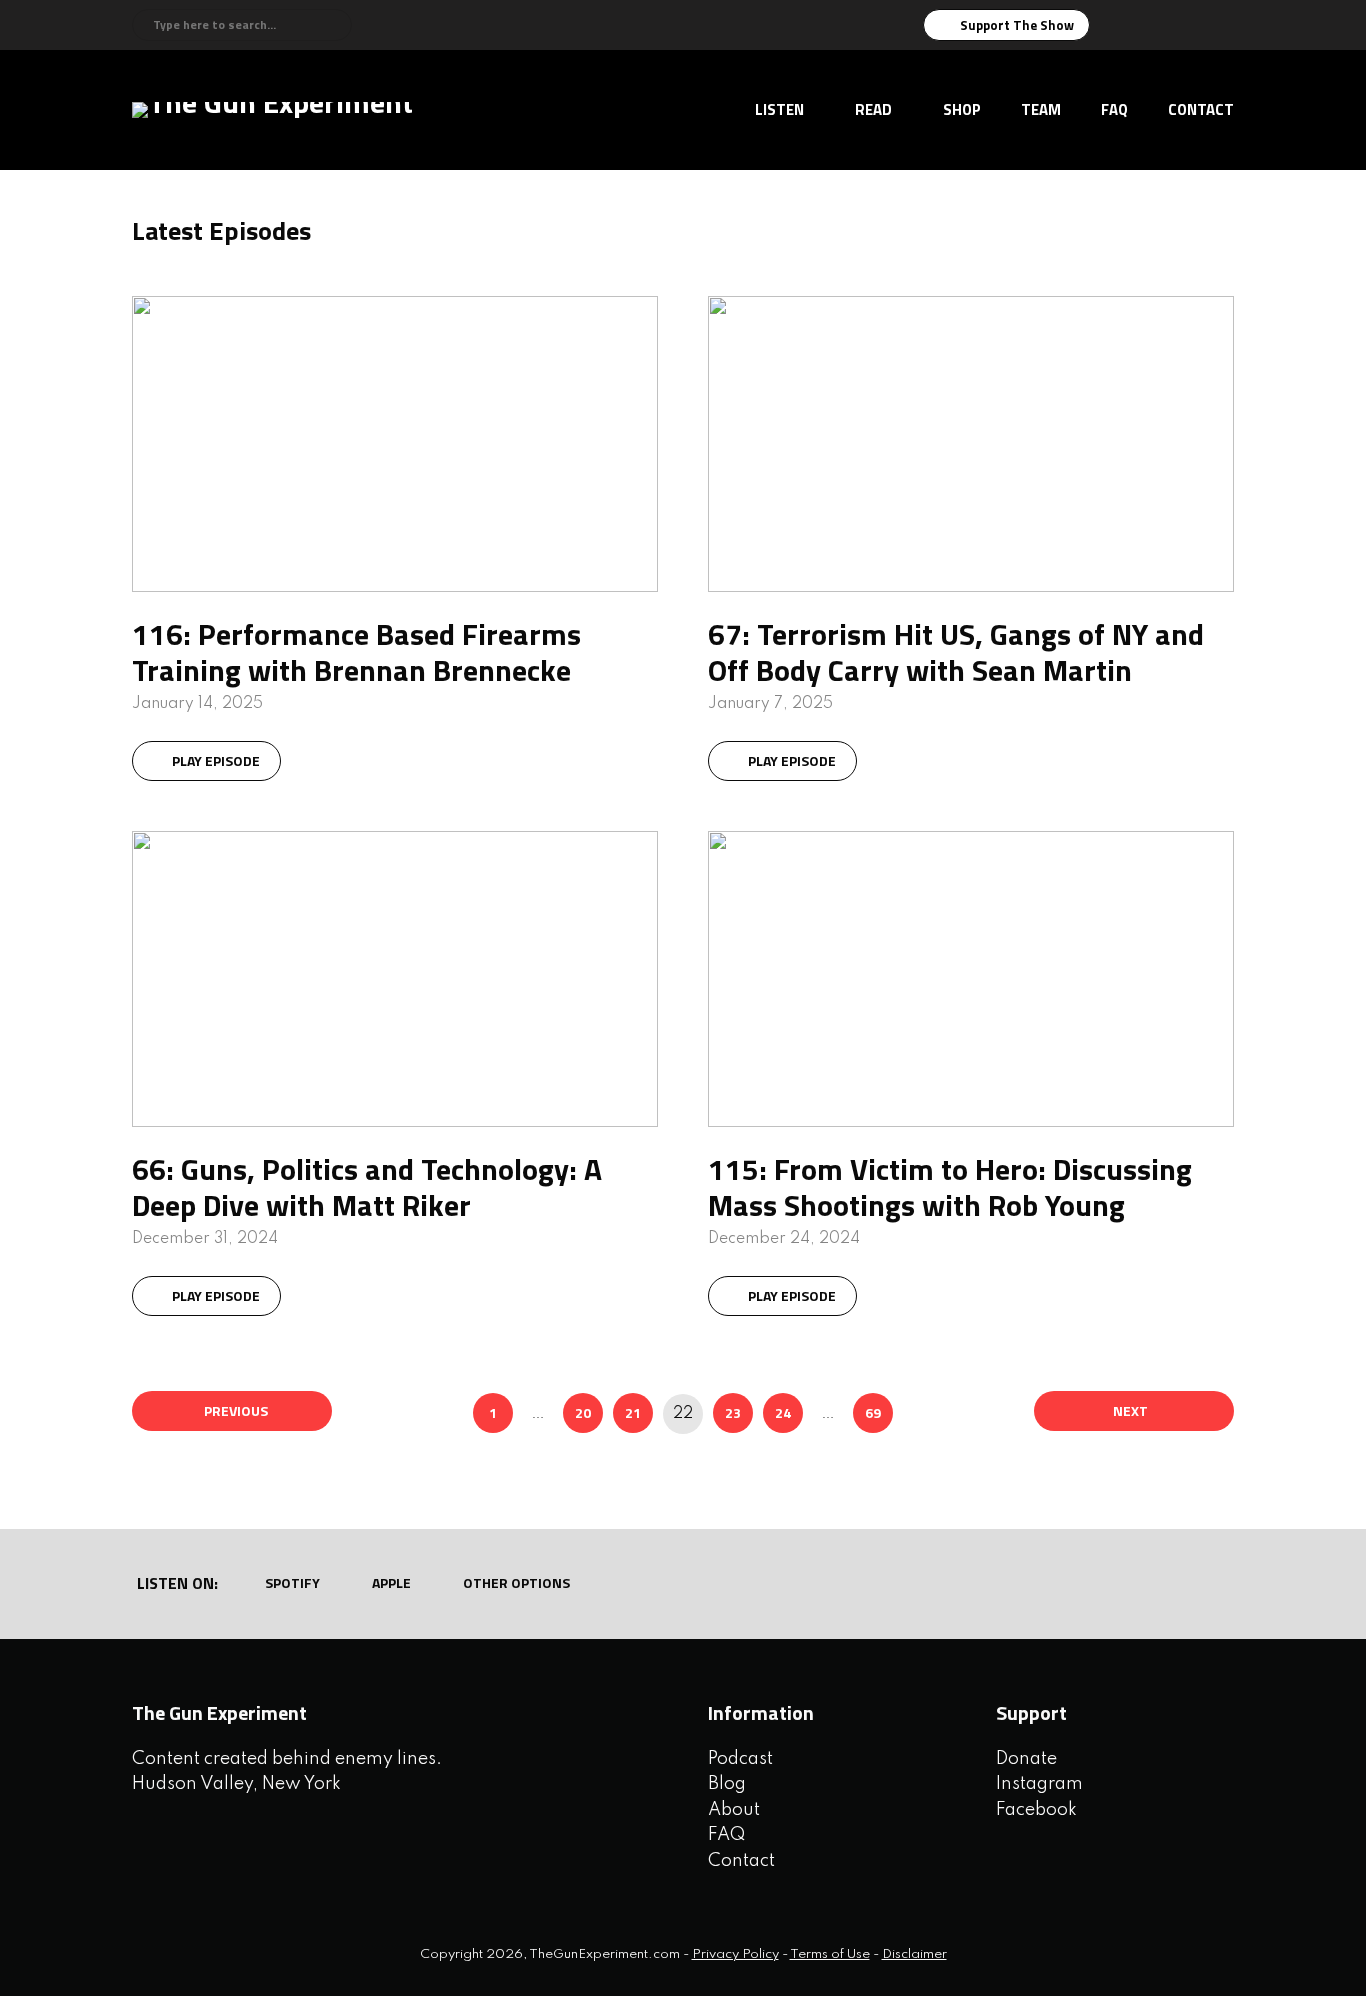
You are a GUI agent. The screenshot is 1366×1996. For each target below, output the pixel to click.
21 (633, 1412)
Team (1041, 109)
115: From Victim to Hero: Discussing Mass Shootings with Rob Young (950, 1187)
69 (873, 1412)
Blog (727, 1784)
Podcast (740, 1759)
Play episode (216, 760)
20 (583, 1412)
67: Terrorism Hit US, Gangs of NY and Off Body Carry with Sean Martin (956, 652)
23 (733, 1412)
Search (333, 25)
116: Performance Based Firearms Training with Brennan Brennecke (356, 652)
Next (1130, 1410)
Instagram (1039, 1784)
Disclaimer (914, 1954)
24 (783, 1412)
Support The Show (1017, 25)
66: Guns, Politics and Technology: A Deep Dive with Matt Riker (367, 1187)
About (734, 1810)
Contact (1201, 109)
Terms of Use (830, 1954)
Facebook (1036, 1810)
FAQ (1114, 109)
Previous (236, 1410)
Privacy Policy (735, 1954)
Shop (962, 109)
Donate (1026, 1759)
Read (873, 109)
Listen (779, 109)
